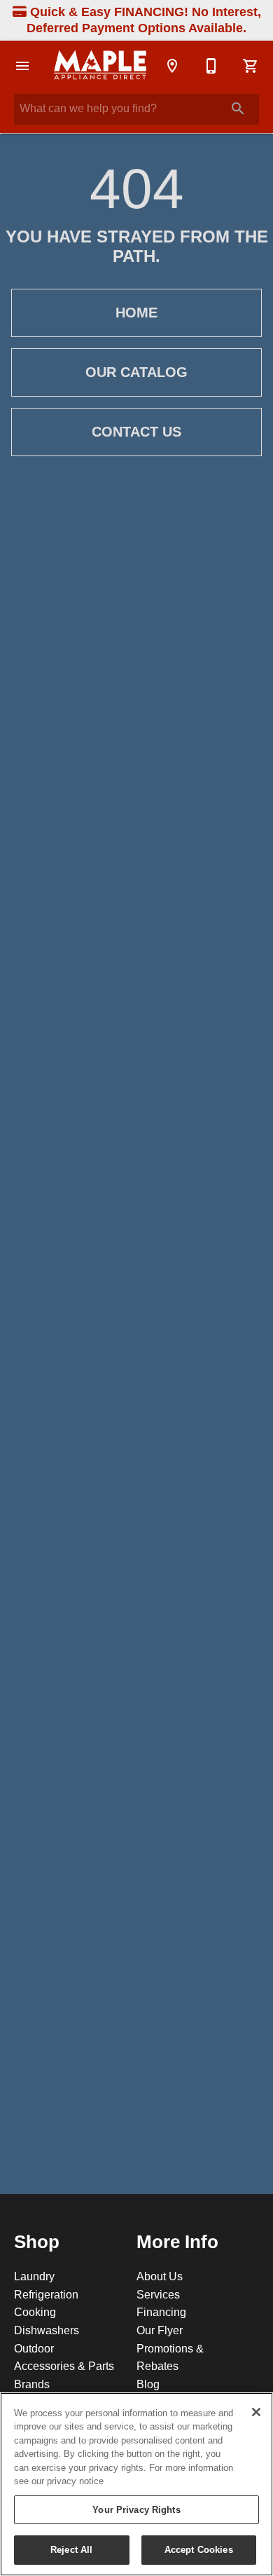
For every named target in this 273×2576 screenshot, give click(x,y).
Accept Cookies (199, 2549)
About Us (160, 2276)
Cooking (35, 2312)
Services (158, 2294)
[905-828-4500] (211, 66)
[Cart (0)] (251, 66)
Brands (32, 2384)
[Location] (172, 66)
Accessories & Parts (64, 2366)
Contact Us (136, 432)
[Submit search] (238, 109)
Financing (161, 2312)
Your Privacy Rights (136, 2509)
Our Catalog (136, 372)
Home (136, 313)
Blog (148, 2384)
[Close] (256, 2412)
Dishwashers (47, 2330)
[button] (22, 66)
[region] (136, 2484)
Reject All (71, 2549)
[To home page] (100, 66)
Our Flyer (160, 2330)
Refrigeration (46, 2294)
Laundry (34, 2276)
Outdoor (34, 2348)
